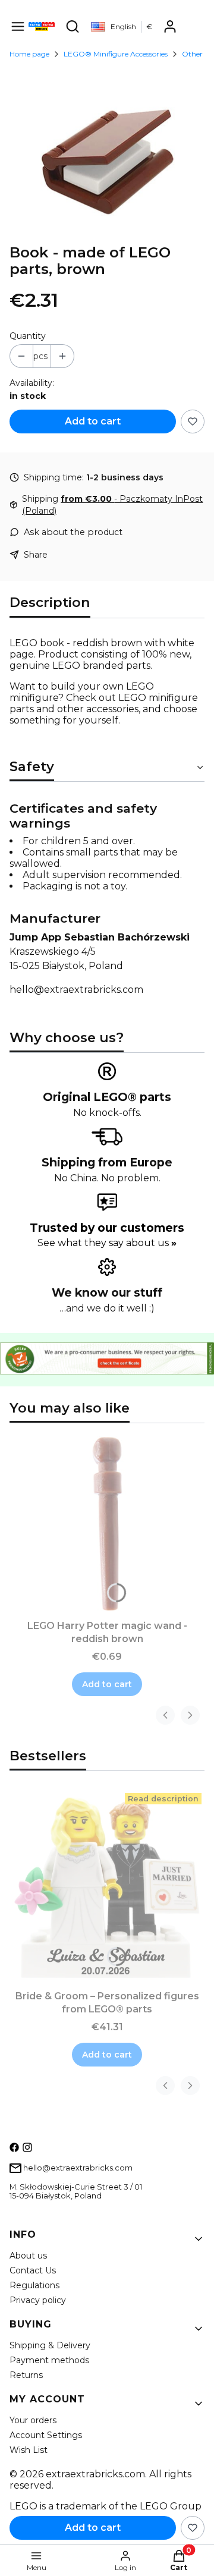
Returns (26, 2375)
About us (28, 2256)
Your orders (33, 2420)
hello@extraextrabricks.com (76, 990)
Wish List (29, 2450)
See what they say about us (107, 1243)
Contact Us (33, 2270)
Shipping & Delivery (50, 2345)
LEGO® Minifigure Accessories (116, 54)
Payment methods (49, 2360)
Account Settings (46, 2435)
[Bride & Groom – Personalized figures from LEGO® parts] (107, 1888)
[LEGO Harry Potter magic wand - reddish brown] (107, 1524)
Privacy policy (38, 2300)
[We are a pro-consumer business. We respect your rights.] (107, 1371)
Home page (29, 54)
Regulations (34, 2285)
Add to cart (93, 421)
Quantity (28, 336)
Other (192, 54)
